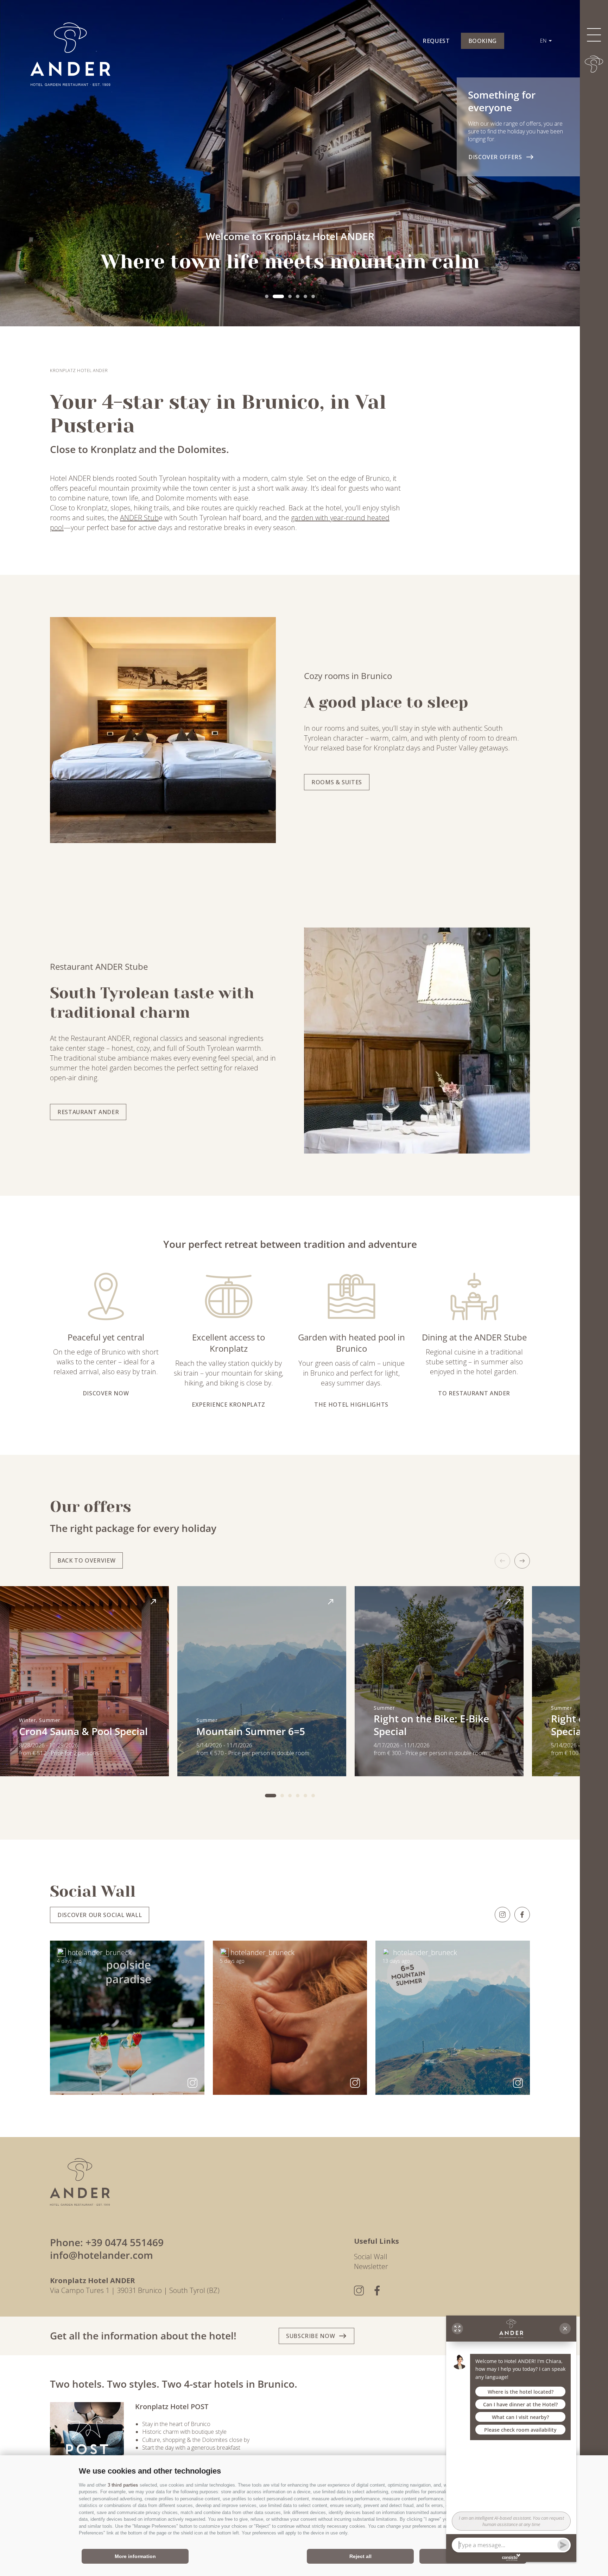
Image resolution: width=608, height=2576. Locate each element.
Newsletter (371, 2266)
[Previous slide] (502, 1561)
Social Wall (371, 2257)
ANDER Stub (139, 518)
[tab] (267, 296)
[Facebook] (522, 1915)
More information (135, 2556)
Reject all (360, 2556)
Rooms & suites (337, 782)
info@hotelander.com (102, 2255)
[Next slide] (522, 1561)
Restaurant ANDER (88, 1112)
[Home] (594, 64)
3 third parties (123, 2485)
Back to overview (86, 1560)
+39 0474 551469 (125, 2242)
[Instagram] (502, 1915)
